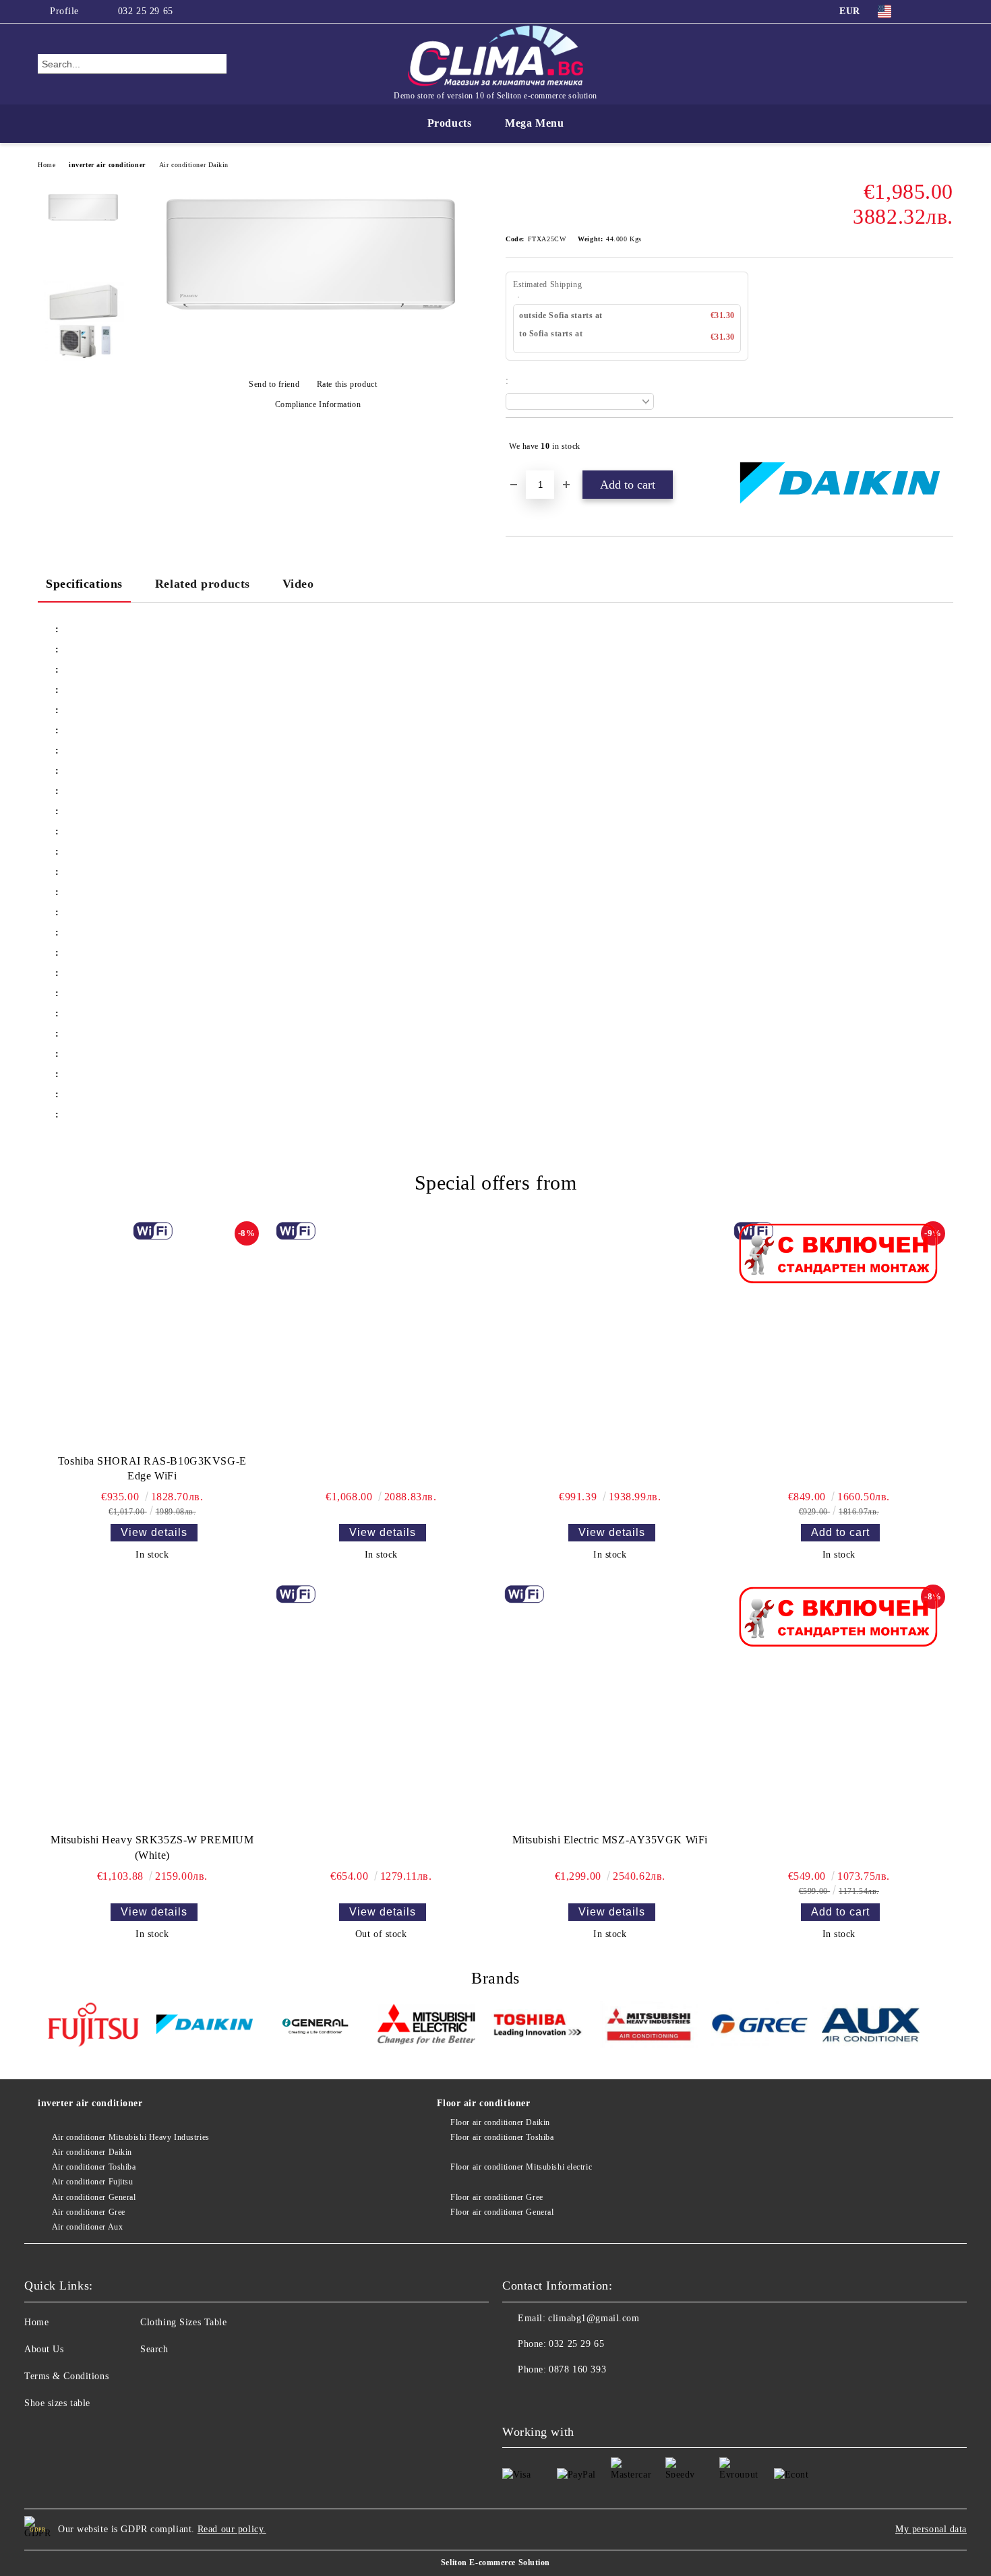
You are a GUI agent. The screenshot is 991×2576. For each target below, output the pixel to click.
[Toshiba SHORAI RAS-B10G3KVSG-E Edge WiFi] (152, 1335)
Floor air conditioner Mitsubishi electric (521, 2167)
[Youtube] (543, 2397)
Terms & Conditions (66, 2376)
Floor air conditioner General (502, 2212)
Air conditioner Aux (87, 2227)
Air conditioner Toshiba (94, 2167)
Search (154, 2349)
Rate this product (347, 384)
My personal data (931, 2529)
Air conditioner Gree (89, 2212)
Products (449, 123)
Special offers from (496, 1183)
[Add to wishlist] (943, 446)
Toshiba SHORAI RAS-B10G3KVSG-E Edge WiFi (152, 1469)
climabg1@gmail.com (594, 2318)
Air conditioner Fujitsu (92, 2182)
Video (298, 584)
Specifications (84, 584)
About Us (44, 2349)
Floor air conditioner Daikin (500, 2122)
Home (47, 165)
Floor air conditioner (484, 2103)
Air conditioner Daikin (194, 165)
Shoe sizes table (57, 2403)
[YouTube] (946, 11)
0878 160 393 (577, 2369)
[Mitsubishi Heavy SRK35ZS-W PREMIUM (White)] (152, 1706)
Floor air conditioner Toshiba (502, 2137)
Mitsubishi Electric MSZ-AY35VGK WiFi (610, 1840)
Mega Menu (534, 123)
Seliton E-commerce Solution (495, 2563)
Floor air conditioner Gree (497, 2197)
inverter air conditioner (107, 165)
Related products (203, 584)
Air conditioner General (94, 2197)
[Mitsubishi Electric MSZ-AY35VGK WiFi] (610, 1706)
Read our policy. (232, 2529)
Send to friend (274, 384)
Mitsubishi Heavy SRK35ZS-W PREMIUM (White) (152, 1847)
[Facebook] (926, 11)
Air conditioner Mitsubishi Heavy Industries (131, 2137)
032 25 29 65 (146, 11)
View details (154, 1532)
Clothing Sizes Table (183, 2322)
